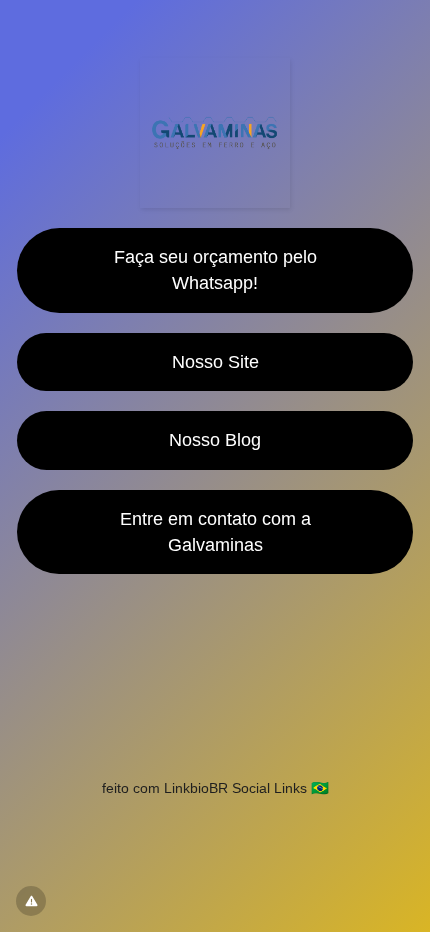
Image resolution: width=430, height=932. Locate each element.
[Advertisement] (215, 665)
